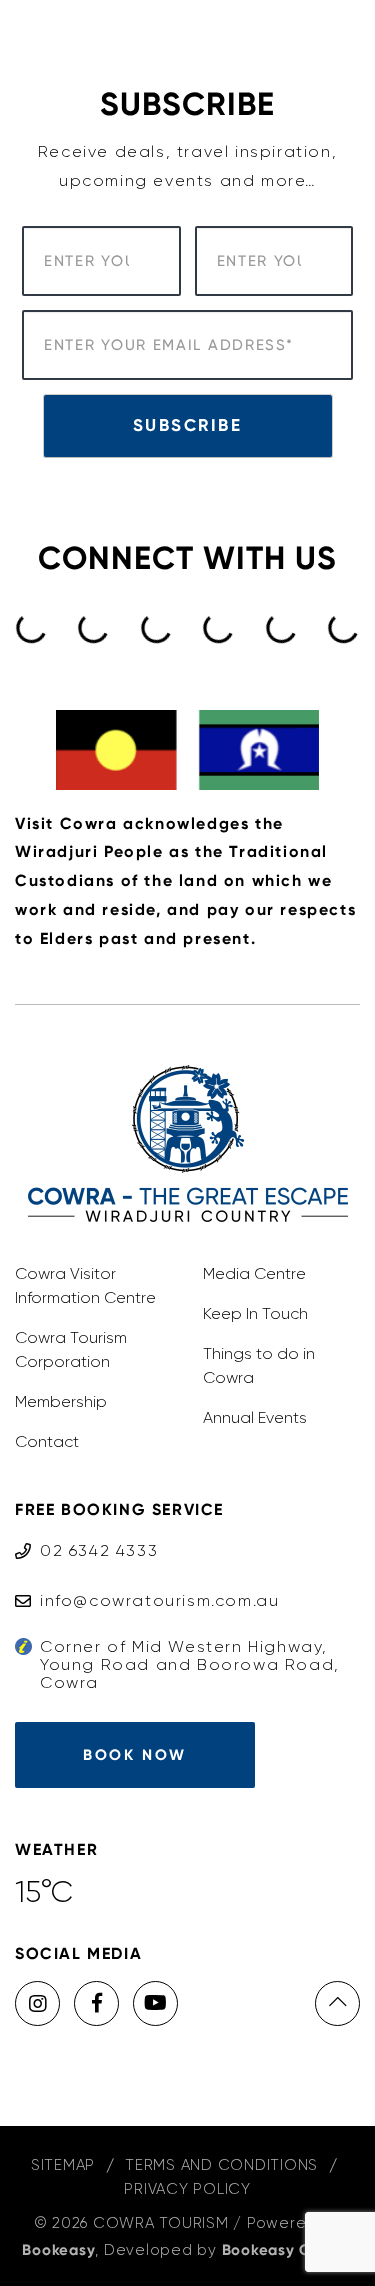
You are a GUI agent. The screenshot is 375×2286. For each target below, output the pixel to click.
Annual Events (255, 1417)
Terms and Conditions (221, 2165)
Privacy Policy (187, 2189)
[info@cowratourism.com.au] (147, 1581)
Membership (61, 1401)
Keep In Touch (255, 1313)
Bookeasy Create (287, 2250)
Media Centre (254, 1273)
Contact (47, 1441)
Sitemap (63, 2165)
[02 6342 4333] (86, 1531)
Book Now (134, 1755)
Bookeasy (58, 2250)
